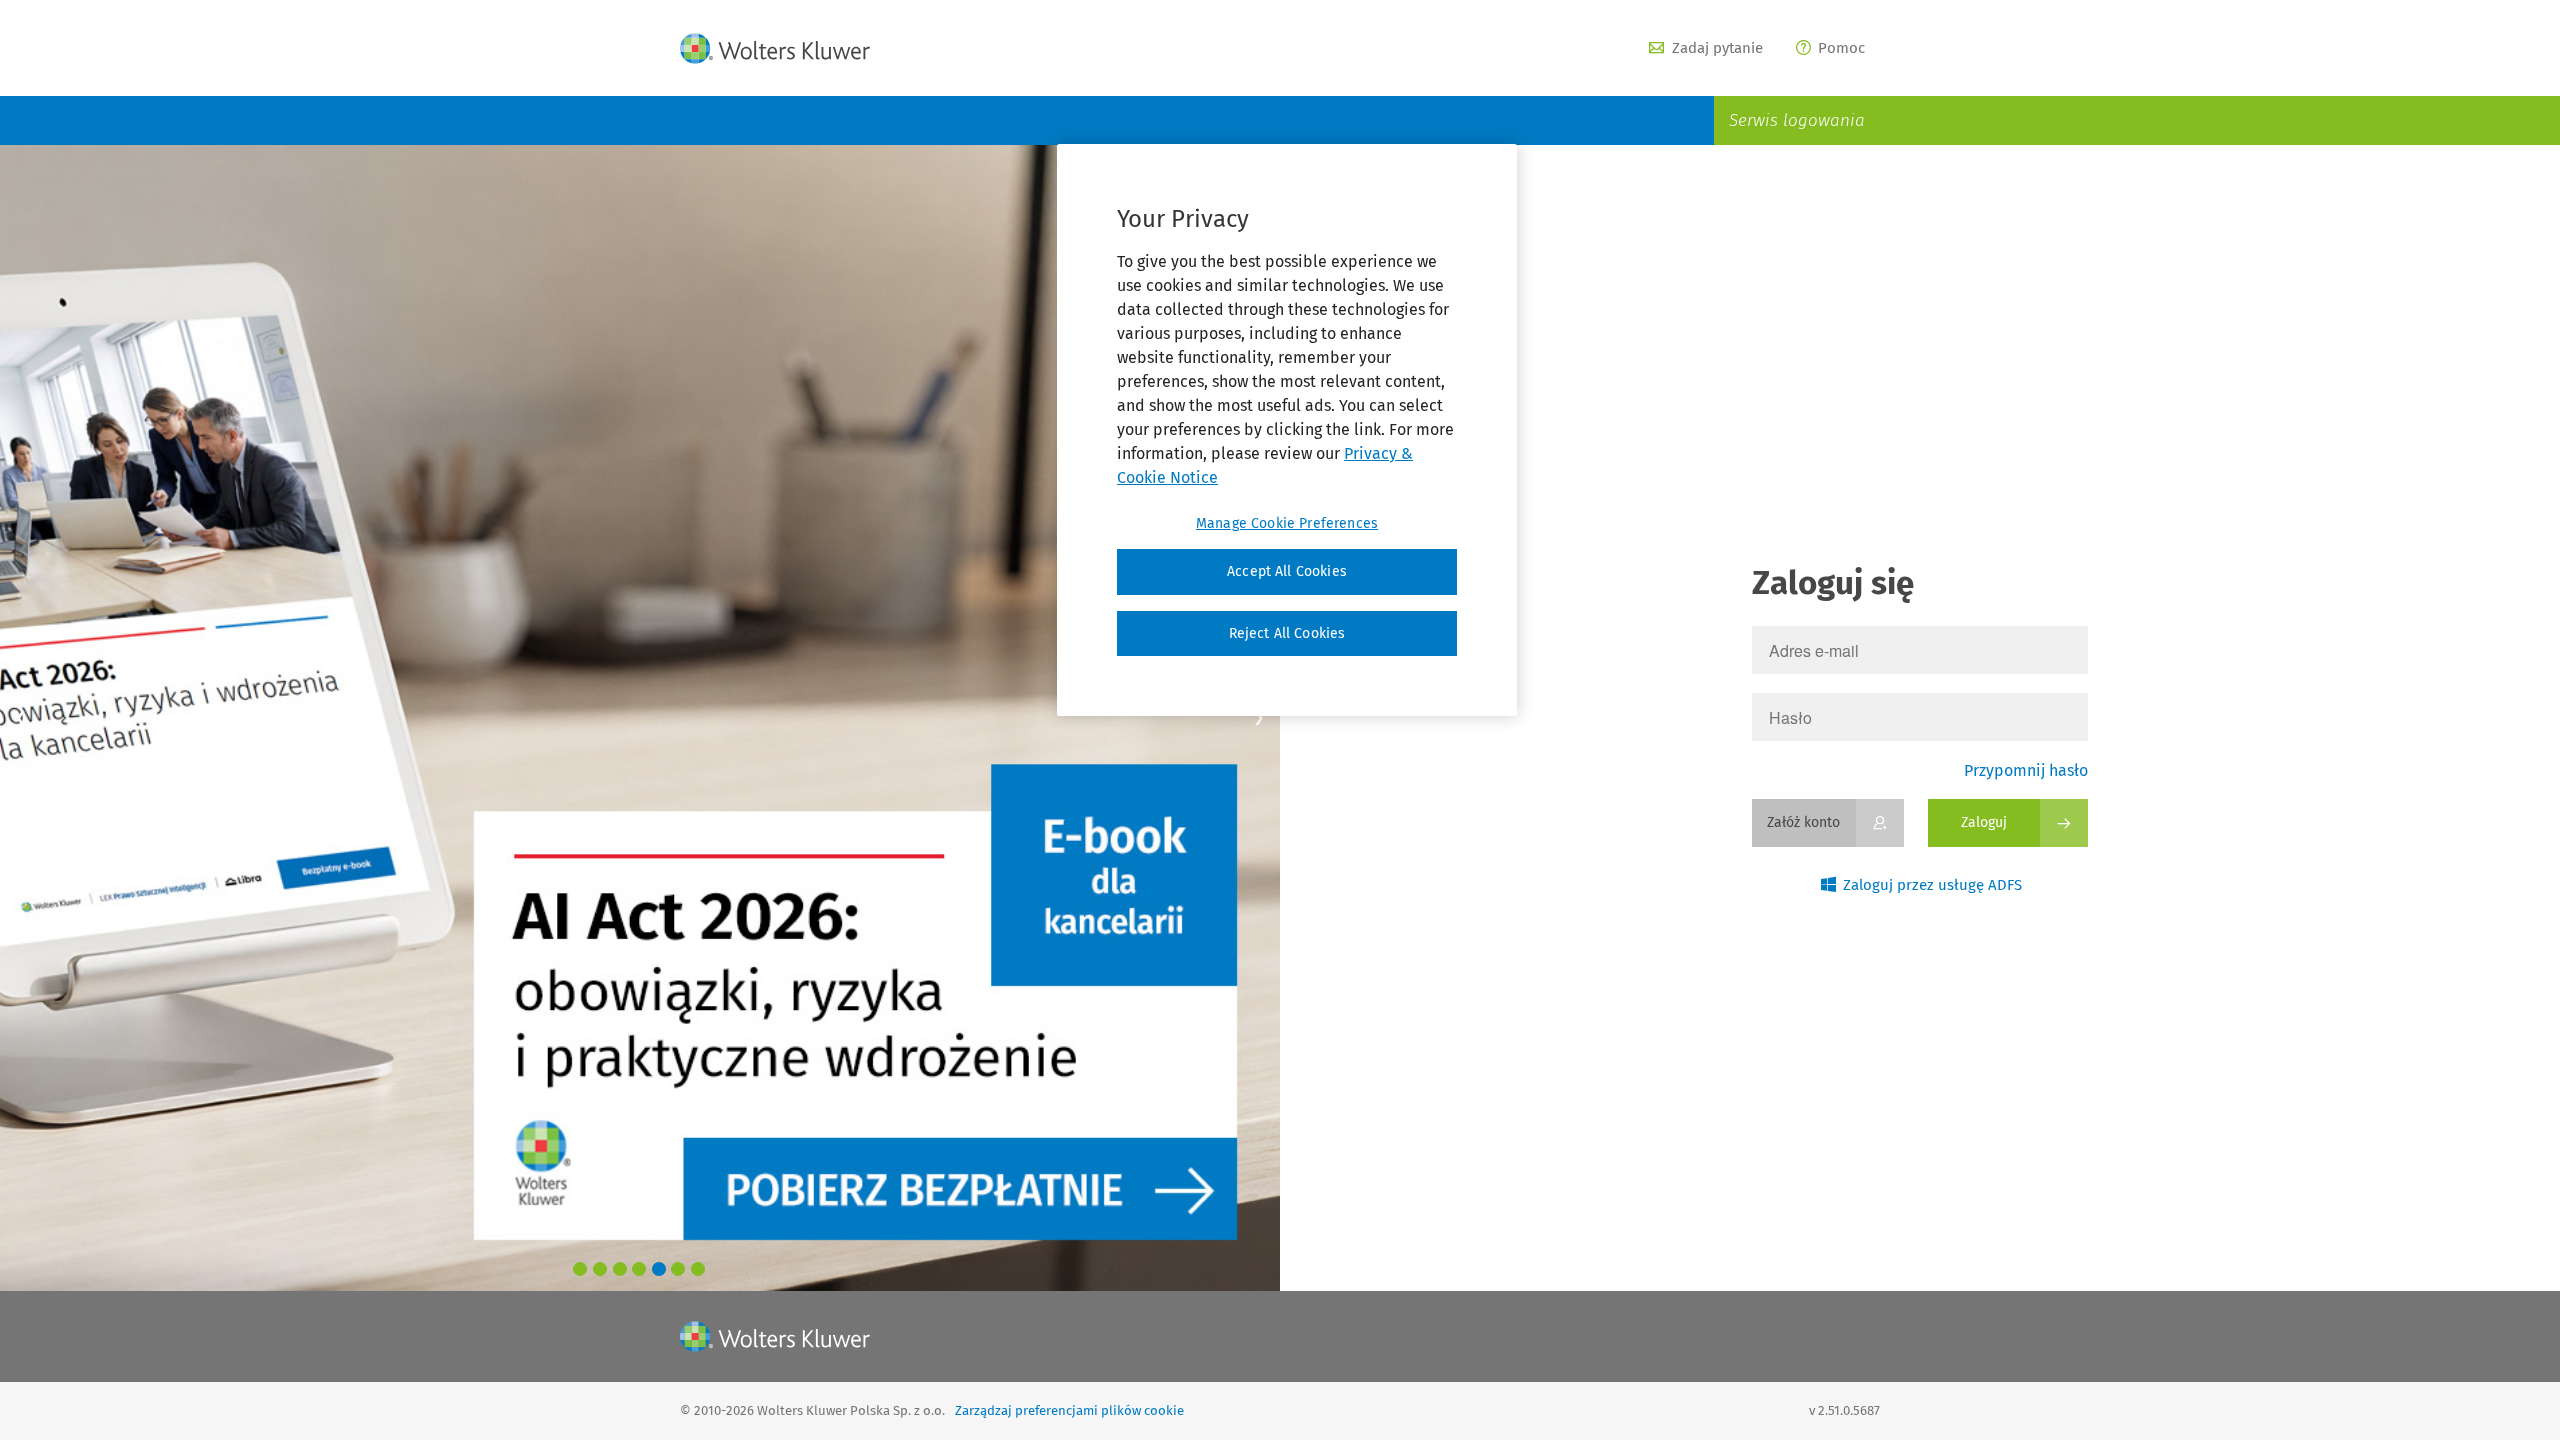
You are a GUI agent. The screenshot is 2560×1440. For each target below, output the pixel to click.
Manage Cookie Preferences (1287, 523)
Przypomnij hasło (2026, 770)
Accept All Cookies (1287, 571)
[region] (1287, 430)
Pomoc (1841, 48)
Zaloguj (1984, 822)
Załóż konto (1803, 822)
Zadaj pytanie (1717, 48)
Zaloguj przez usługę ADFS (1932, 885)
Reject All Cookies (1287, 633)
